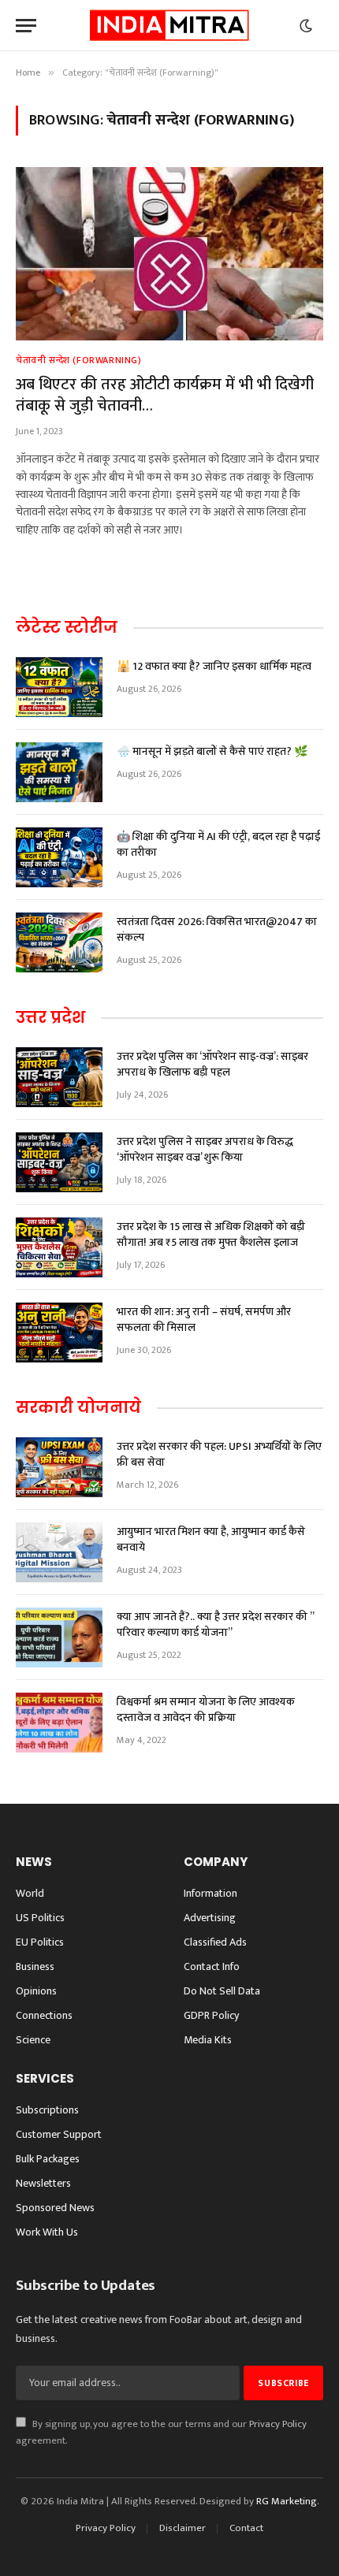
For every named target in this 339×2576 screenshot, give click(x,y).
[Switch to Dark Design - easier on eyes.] (306, 26)
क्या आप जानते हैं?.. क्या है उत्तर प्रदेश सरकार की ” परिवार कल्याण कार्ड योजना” (215, 1624)
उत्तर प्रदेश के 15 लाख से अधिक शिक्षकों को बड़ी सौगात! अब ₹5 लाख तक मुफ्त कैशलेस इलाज (211, 1234)
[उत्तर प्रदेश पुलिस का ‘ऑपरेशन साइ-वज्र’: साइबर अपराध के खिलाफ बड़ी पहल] (59, 1077)
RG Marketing (287, 2501)
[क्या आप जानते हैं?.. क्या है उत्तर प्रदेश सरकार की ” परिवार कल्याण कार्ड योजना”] (59, 1637)
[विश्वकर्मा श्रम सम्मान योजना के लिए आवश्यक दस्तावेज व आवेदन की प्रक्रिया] (59, 1723)
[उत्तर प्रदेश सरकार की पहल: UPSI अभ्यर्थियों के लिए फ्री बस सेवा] (59, 1467)
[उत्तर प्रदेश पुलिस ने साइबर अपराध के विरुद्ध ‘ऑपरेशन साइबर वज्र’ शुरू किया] (59, 1162)
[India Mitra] (169, 26)
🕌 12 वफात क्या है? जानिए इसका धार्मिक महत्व (214, 666)
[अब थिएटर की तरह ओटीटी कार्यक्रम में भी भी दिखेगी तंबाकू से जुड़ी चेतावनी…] (169, 253)
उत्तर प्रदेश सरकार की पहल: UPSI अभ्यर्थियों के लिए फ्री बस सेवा (219, 1454)
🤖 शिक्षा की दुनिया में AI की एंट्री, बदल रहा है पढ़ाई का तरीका (218, 844)
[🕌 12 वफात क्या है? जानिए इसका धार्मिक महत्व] (59, 687)
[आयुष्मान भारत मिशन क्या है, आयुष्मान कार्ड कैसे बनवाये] (59, 1552)
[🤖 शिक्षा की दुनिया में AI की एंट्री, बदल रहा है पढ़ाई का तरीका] (59, 857)
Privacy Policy (278, 2424)
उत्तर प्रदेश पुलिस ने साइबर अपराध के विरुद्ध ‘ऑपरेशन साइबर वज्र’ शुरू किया (205, 1149)
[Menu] (26, 26)
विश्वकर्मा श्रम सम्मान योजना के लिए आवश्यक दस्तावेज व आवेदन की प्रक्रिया (206, 1710)
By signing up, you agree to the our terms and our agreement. (161, 2433)
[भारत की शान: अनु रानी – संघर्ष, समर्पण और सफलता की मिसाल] (59, 1333)
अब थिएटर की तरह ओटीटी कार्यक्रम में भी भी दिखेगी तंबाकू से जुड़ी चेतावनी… (165, 395)
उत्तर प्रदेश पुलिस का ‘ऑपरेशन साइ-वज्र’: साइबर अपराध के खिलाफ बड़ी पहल (212, 1064)
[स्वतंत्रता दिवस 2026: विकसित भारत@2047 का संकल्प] (59, 942)
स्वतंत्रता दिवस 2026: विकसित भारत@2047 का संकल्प (217, 929)
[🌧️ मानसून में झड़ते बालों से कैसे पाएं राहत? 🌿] (59, 772)
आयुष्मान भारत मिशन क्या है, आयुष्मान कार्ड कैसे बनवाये (211, 1539)
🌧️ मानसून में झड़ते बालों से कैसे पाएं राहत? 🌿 (212, 751)
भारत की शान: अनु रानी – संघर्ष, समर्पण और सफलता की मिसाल (204, 1320)
